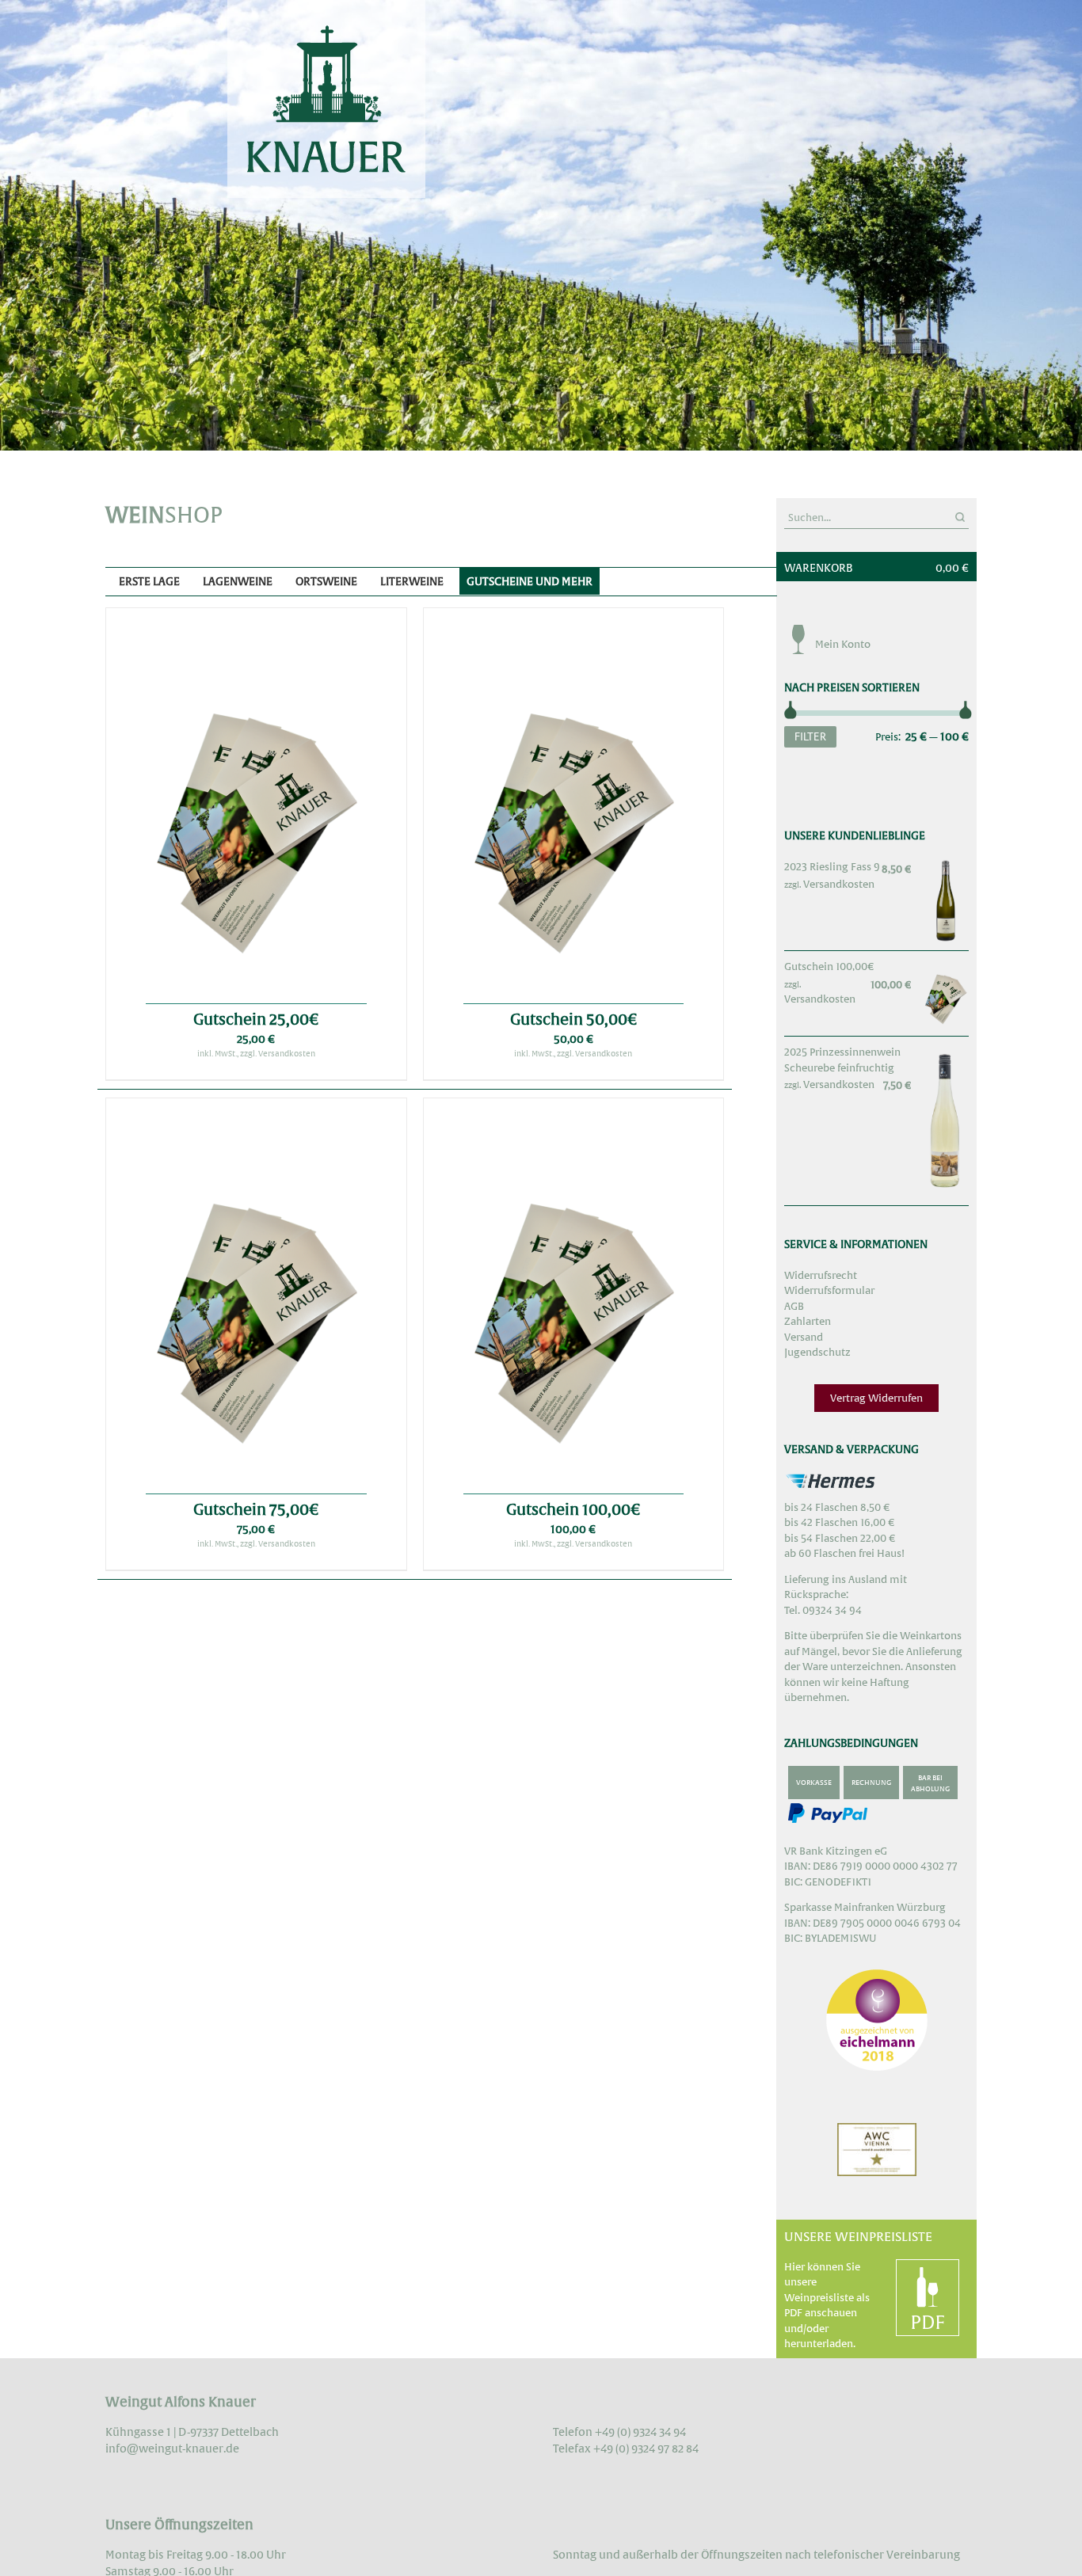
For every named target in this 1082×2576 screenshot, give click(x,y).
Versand (804, 1337)
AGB (794, 1306)
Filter (810, 736)
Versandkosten (839, 884)
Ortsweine (326, 581)
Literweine (412, 581)
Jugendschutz (817, 1352)
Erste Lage (149, 581)
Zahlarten (808, 1321)
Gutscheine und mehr (530, 581)
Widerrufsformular (829, 1290)
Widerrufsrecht (821, 1275)
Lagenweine (238, 581)
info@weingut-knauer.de (172, 2449)
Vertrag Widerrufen (876, 1398)
